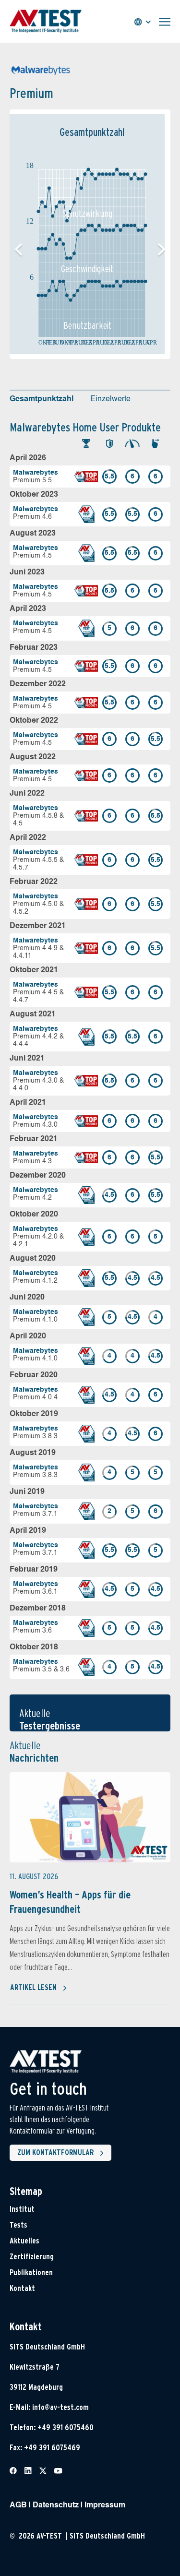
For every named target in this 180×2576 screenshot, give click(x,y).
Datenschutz (56, 2505)
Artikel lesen (33, 1987)
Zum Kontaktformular (55, 2153)
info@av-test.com (60, 2407)
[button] (162, 250)
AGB (18, 2505)
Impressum (105, 2505)
